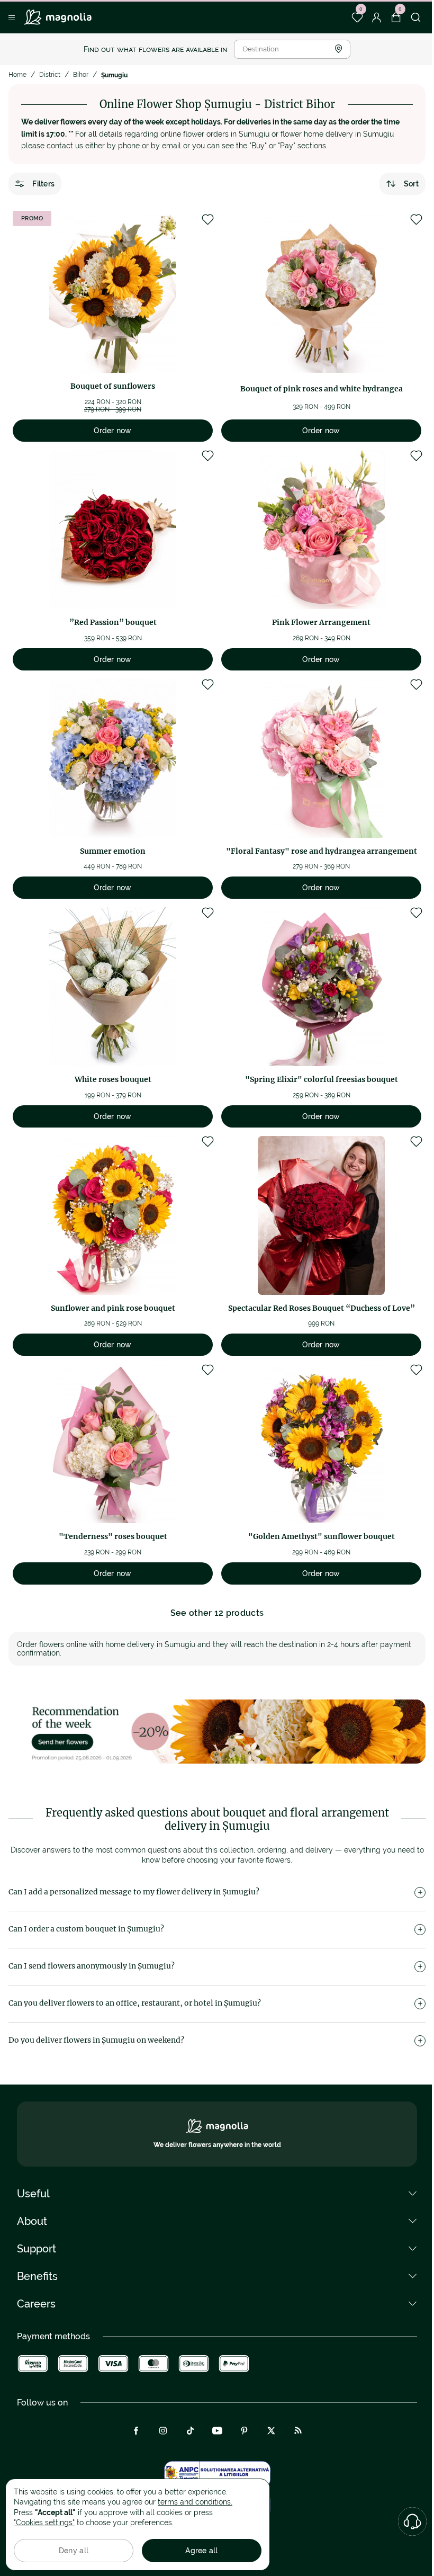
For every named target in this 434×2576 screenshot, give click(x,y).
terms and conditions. (195, 2502)
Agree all (202, 2551)
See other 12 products (217, 1613)
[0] (357, 17)
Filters (43, 184)
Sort (411, 184)
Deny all (74, 2551)
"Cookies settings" (44, 2523)
